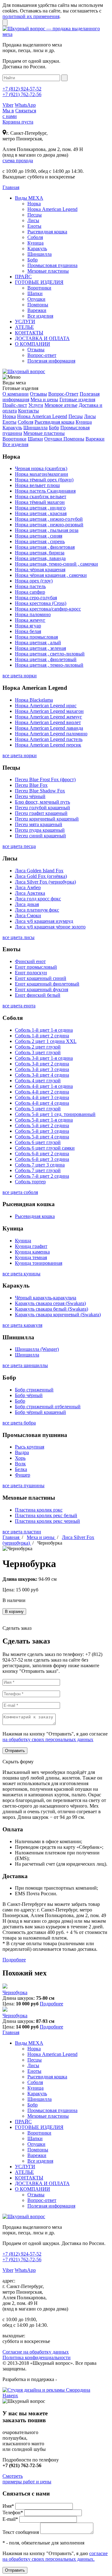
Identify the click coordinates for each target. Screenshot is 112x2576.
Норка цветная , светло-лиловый (50, 654)
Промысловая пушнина (52, 265)
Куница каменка (32, 1252)
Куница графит (31, 1246)
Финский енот (30, 961)
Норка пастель (30, 586)
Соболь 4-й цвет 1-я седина (44, 1086)
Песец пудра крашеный (40, 830)
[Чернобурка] (5, 1987)
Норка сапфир (30, 592)
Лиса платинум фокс (37, 910)
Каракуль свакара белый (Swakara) (51, 1309)
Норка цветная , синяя (39, 536)
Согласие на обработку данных (36, 2352)
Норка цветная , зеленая (40, 648)
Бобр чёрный (29, 1395)
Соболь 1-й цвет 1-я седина (44, 1030)
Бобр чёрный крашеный (40, 1412)
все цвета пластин (22, 1532)
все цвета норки (20, 676)
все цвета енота (19, 1006)
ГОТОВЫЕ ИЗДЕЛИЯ (39, 282)
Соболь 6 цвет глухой (38, 1142)
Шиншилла (40, 254)
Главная (12, 1537)
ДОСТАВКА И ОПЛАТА (42, 338)
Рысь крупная (30, 1447)
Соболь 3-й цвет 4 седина (42, 1075)
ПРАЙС (23, 277)
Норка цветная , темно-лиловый (49, 665)
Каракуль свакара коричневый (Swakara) (58, 1315)
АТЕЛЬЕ (24, 327)
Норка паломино (33, 614)
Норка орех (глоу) (34, 581)
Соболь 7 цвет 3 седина (40, 1165)
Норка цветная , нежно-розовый (49, 525)
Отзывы (36, 350)
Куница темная (31, 1257)
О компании (16, 394)
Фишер (23, 1475)
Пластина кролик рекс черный (47, 1521)
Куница (35, 243)
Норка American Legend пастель (49, 739)
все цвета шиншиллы (25, 1365)
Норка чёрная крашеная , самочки (51, 575)
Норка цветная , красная (41, 513)
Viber (8, 105)
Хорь (20, 1458)
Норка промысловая (36, 637)
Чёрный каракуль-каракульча (46, 1298)
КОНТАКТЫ (29, 333)
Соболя (35, 237)
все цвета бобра (19, 1423)
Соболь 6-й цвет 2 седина (42, 1154)
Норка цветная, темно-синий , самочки (56, 564)
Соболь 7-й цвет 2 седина (42, 1176)
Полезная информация (51, 361)
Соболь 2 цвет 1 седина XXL (46, 1041)
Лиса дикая (27, 904)
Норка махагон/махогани (42, 474)
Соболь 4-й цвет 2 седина (42, 1092)
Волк (20, 1464)
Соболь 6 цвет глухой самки (45, 1148)
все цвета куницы (21, 1274)
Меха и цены (44, 399)
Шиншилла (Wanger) (37, 1349)
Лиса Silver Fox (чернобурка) (45, 882)
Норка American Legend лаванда (49, 728)
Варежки (37, 310)
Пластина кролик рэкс (39, 1510)
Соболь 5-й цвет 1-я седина (44, 1120)
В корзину (14, 1612)
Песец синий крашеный (40, 836)
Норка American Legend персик (48, 745)
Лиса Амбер (28, 887)
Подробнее (14, 1960)
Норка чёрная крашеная (40, 570)
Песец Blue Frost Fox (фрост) (45, 779)
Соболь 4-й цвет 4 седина (42, 1103)
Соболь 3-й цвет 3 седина (42, 1069)
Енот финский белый (38, 995)
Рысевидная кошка (47, 232)
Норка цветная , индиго (40, 508)
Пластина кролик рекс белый (46, 1515)
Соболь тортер (30, 1182)
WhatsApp (25, 105)
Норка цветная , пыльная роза (47, 530)
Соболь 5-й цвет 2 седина (42, 1125)
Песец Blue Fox (31, 785)
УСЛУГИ (25, 321)
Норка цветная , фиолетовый (46, 659)
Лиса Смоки (28, 915)
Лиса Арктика (30, 893)
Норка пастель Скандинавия (45, 491)
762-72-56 (22, 94)
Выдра (22, 1452)
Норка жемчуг (30, 620)
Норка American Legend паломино (51, 734)
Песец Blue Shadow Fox (40, 791)
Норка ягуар (28, 626)
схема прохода (18, 161)
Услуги (36, 405)
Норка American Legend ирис (46, 706)
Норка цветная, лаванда (40, 558)
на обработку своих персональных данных (48, 1739)
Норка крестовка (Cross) (41, 603)
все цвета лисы (19, 937)
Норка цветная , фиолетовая (45, 547)
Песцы (35, 215)
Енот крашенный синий (41, 978)
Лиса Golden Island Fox (39, 871)
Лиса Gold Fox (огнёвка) (41, 876)
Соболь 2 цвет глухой (38, 1047)
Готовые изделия (77, 399)
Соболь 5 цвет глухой (38, 1109)
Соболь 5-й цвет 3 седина (42, 1131)
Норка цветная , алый (38, 643)
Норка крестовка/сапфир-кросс (48, 609)
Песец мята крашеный (39, 824)
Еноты (34, 226)
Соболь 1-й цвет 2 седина (42, 1036)
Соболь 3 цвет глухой (38, 1052)
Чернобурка (15, 1992)
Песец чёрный (30, 796)
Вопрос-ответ (42, 355)
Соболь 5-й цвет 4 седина (42, 1137)
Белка (21, 1469)
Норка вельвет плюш (37, 485)
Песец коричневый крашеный (47, 819)
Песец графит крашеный (41, 813)
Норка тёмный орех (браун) (44, 480)
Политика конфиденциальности (37, 2357)
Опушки (36, 299)
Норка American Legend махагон (49, 711)
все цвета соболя (20, 1192)
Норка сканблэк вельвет (41, 497)
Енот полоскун (31, 973)
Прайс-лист (15, 405)
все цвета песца (19, 846)
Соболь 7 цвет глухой (38, 1170)
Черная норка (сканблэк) (41, 468)
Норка (34, 204)
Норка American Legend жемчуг (49, 717)
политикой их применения (31, 16)
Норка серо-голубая (36, 598)
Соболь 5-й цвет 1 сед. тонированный (55, 1114)
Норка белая (28, 631)
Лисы (33, 220)
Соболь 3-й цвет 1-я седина (44, 1058)
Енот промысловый (36, 967)
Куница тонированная (39, 1263)
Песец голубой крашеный (42, 808)
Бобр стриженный (34, 1390)
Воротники (39, 288)
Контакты (28, 411)
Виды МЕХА (29, 198)
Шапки (35, 293)
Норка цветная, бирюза (40, 553)
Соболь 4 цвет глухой (38, 1081)
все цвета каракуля (22, 1325)
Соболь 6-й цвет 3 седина (42, 1159)
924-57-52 (22, 89)
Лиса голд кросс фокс (38, 899)
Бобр (33, 260)
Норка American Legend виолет (48, 722)
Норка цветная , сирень (40, 541)
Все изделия (40, 316)
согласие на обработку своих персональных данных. (55, 2556)
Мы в (8, 111)
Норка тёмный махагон (40, 502)
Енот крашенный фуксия (42, 989)
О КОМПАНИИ (33, 344)
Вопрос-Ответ (63, 394)
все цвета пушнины (23, 1485)
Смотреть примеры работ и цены (27, 2479)
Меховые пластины (48, 271)
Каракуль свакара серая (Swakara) (50, 1303)
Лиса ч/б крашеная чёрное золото (50, 927)
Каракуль (37, 248)
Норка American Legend (52, 209)
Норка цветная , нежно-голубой (49, 519)
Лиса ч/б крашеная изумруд (44, 921)
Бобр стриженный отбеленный (48, 1407)
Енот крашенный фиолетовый (47, 984)
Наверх (10, 2396)
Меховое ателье (61, 405)
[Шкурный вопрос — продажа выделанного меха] (56, 34)
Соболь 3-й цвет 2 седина (42, 1064)
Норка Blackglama (34, 700)
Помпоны (38, 305)
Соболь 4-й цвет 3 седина (42, 1097)
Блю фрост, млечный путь (42, 802)
